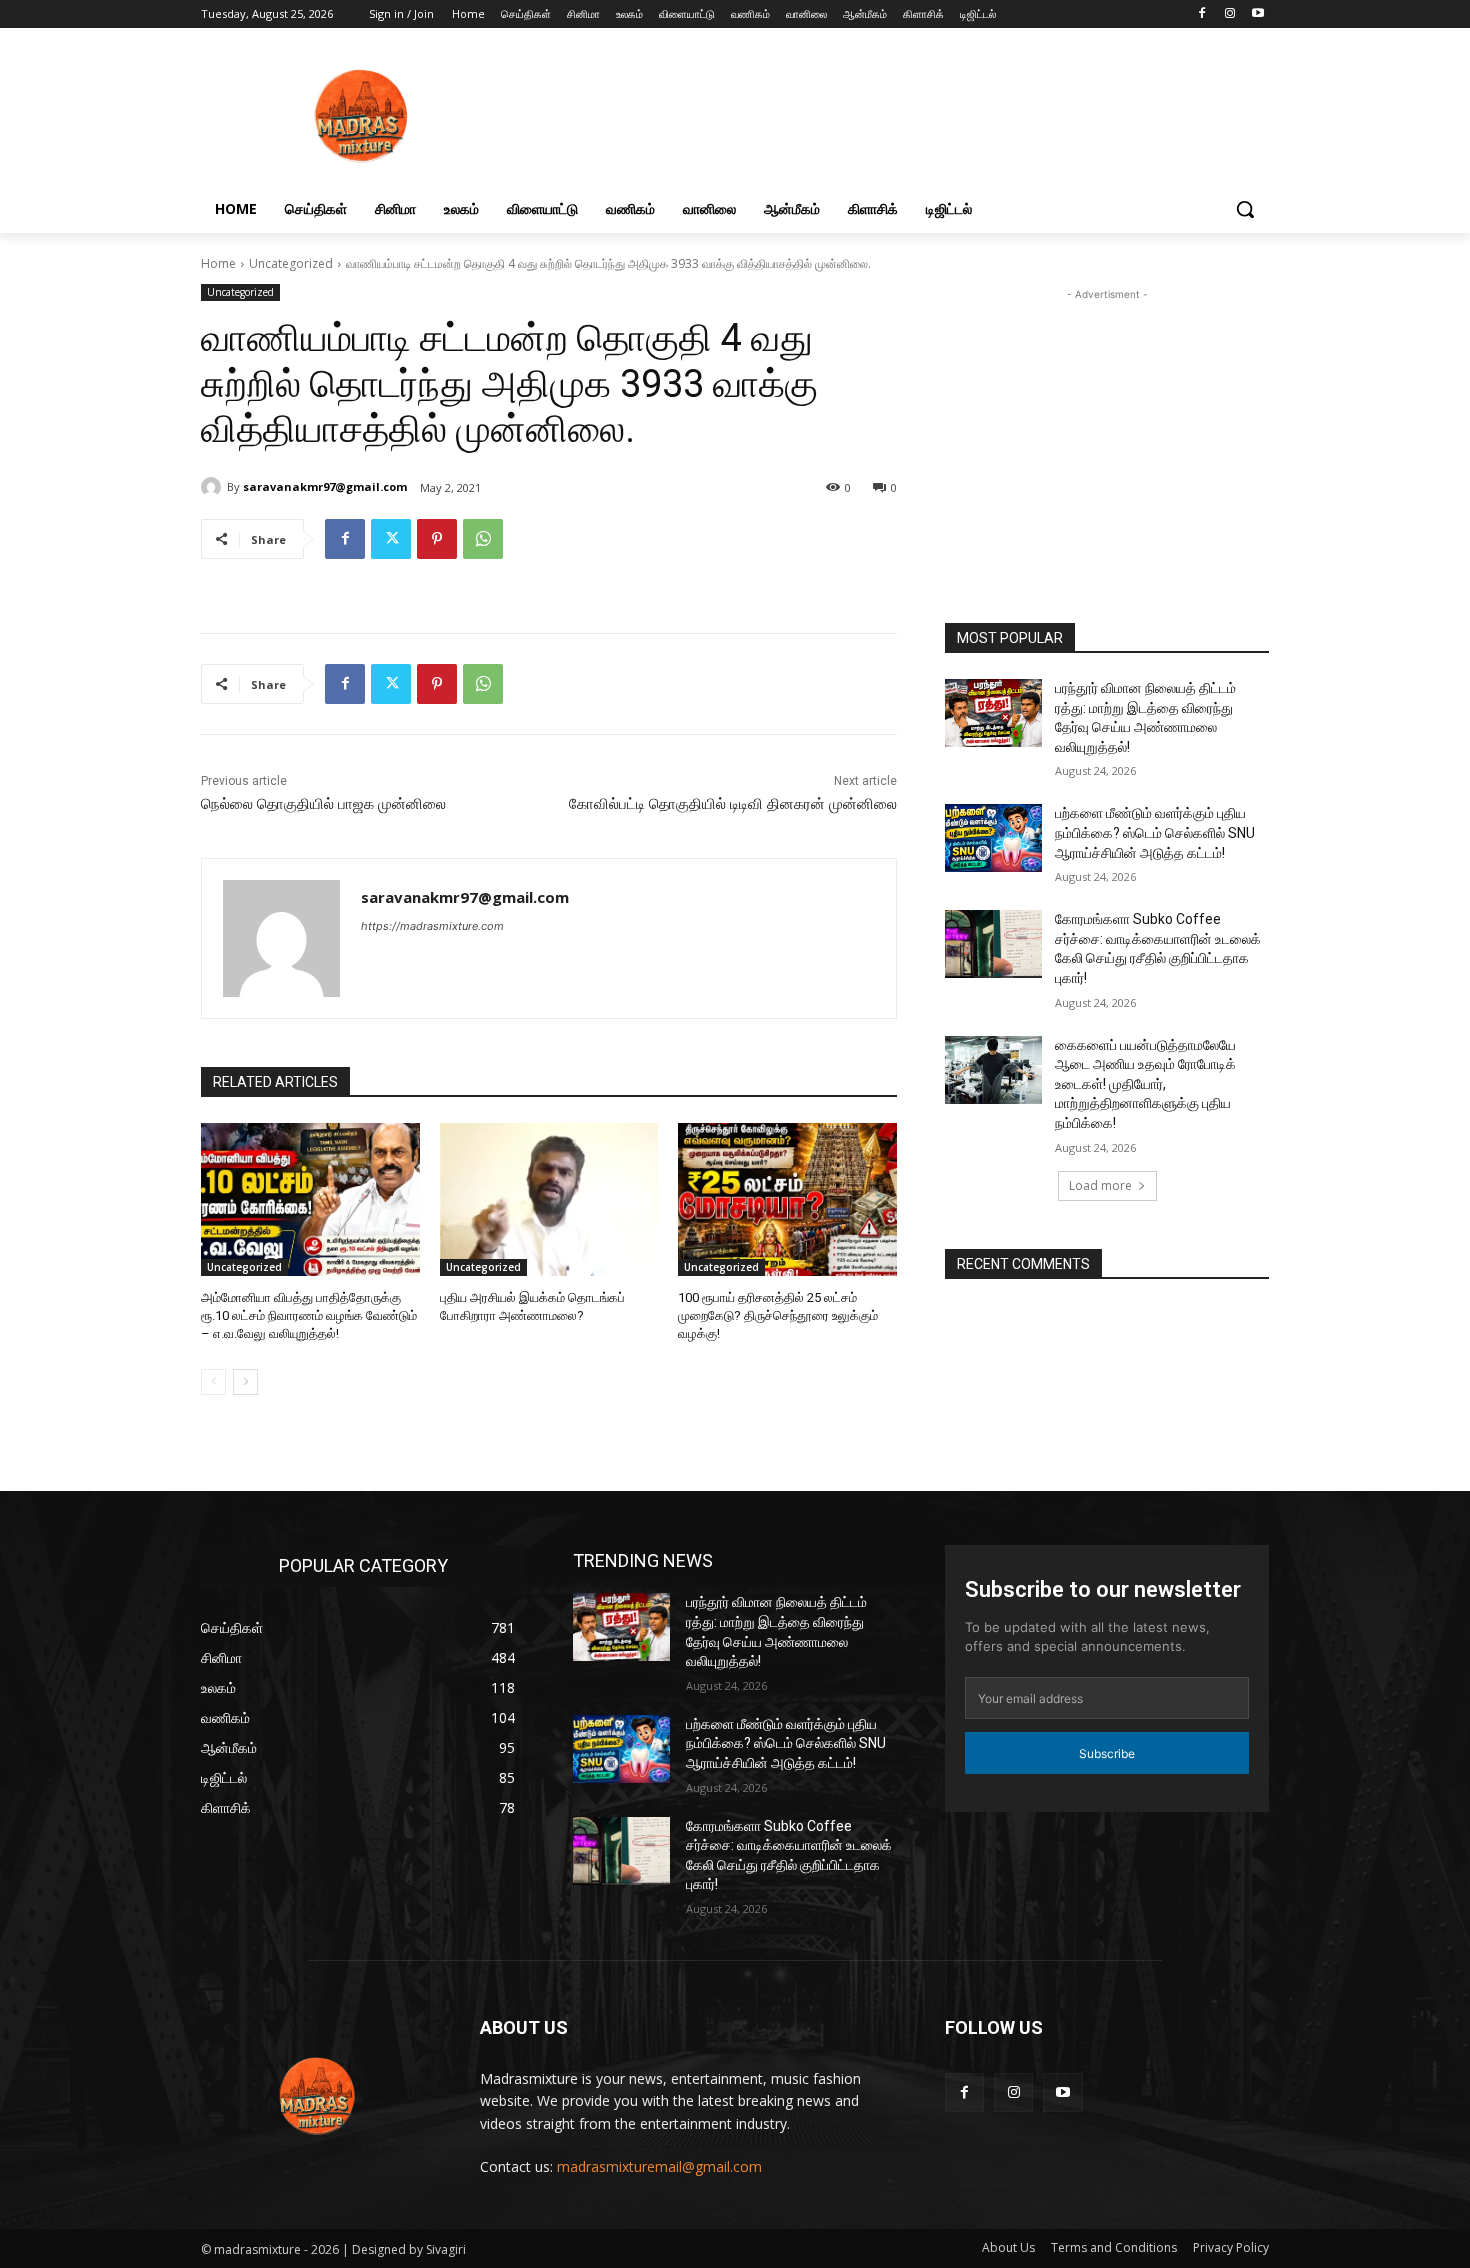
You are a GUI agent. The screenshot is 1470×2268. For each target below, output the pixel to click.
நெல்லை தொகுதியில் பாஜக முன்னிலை (323, 804)
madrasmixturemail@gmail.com (659, 2166)
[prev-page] (213, 1382)
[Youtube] (1257, 14)
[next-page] (245, 1382)
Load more (1100, 1185)
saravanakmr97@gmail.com (325, 486)
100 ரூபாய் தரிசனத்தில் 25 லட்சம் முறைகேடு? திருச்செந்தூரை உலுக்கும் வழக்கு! (778, 1315)
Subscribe (1107, 1753)
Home (218, 263)
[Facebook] (1202, 14)
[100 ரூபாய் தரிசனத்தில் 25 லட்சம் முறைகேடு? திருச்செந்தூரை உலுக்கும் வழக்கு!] (787, 1199)
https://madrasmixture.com (432, 926)
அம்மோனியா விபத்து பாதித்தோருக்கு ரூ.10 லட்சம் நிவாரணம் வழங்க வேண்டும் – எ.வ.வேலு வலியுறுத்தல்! (309, 1315)
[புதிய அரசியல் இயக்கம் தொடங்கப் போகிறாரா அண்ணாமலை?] (549, 1199)
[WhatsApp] (483, 539)
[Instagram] (1229, 14)
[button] (1245, 209)
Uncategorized (291, 263)
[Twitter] (391, 539)
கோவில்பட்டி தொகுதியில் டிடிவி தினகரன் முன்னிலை (733, 804)
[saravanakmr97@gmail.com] (214, 487)
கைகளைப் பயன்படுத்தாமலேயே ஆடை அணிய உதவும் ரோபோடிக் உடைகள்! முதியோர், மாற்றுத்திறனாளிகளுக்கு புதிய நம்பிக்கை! (1145, 1084)
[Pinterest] (437, 539)
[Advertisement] (1107, 440)
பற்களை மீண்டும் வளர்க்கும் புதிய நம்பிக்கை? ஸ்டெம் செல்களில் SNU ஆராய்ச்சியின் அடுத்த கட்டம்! (1155, 832)
